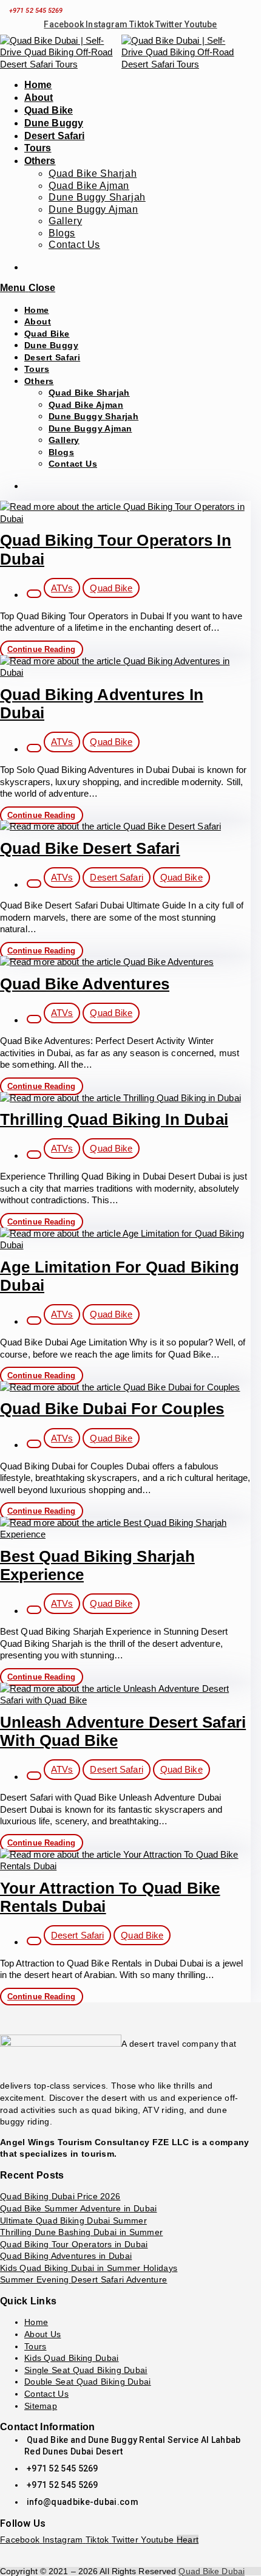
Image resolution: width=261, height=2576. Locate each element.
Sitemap (41, 2406)
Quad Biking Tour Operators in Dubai (74, 2244)
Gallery (64, 440)
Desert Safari (52, 357)
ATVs (62, 588)
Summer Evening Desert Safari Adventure (83, 2279)
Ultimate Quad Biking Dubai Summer (73, 2221)
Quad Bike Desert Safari (90, 848)
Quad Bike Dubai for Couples (112, 1409)
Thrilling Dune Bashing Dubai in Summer (81, 2232)
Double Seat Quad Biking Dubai (88, 2382)
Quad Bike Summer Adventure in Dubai (79, 2208)
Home (37, 310)
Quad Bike (47, 334)
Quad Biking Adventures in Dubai (66, 2256)
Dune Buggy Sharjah (93, 416)
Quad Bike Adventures (85, 984)
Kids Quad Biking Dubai (72, 2358)
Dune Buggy (51, 345)
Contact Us (73, 464)
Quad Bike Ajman (86, 405)
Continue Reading (45, 650)
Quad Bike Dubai (212, 2571)
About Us (42, 2334)
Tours (37, 369)
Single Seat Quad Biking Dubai (86, 2370)
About (38, 321)
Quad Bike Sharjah (89, 393)
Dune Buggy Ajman (90, 428)
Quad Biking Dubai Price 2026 (60, 2196)
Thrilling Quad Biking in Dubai (114, 1119)
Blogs (61, 452)
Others (39, 381)
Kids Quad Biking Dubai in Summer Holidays (89, 2268)
